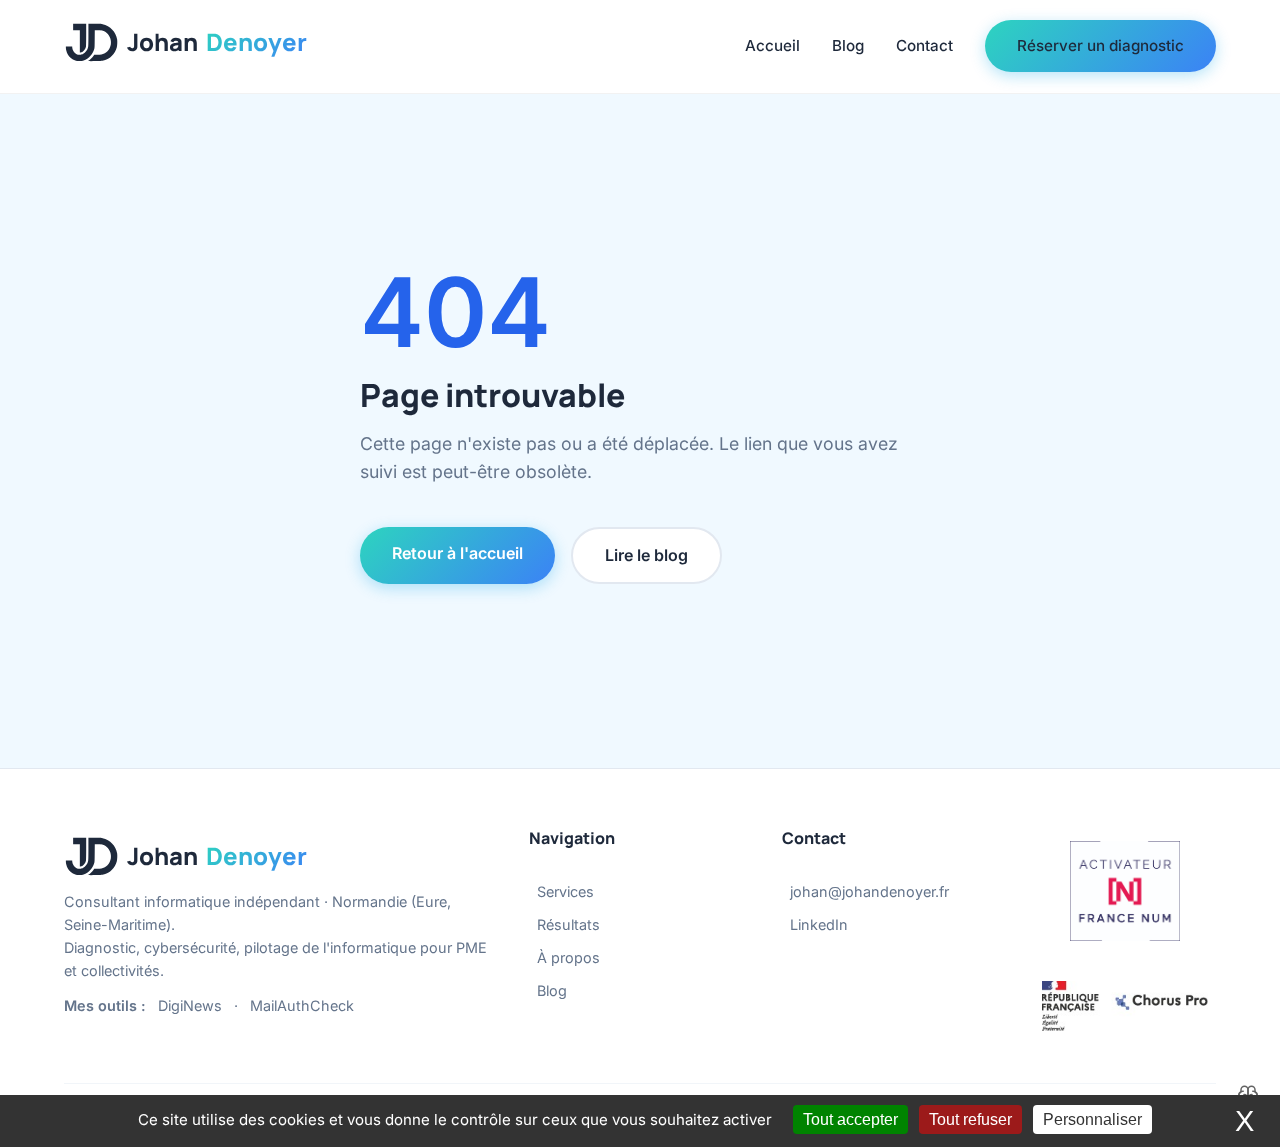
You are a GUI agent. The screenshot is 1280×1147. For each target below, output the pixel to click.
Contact (924, 45)
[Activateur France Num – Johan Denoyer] (1125, 891)
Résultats (568, 924)
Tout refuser (970, 1119)
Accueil (772, 45)
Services (565, 891)
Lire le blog (646, 555)
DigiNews (190, 1005)
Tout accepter (850, 1119)
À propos (568, 957)
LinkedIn (819, 924)
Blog (848, 45)
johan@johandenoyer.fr (869, 891)
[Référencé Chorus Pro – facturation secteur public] (1125, 1006)
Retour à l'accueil (457, 553)
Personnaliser (1092, 1119)
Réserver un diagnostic (1100, 45)
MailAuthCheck (302, 1005)
